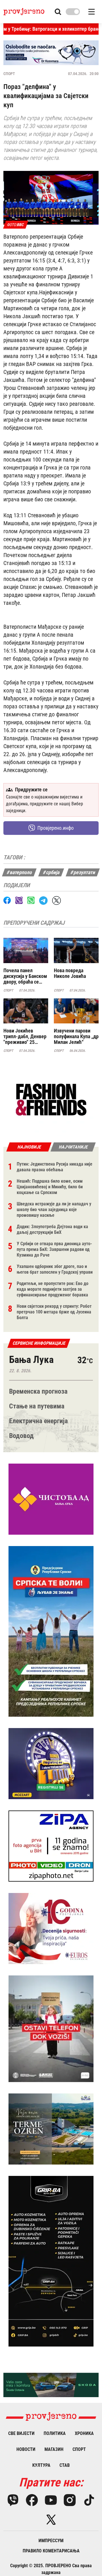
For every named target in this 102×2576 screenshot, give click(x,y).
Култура (41, 2465)
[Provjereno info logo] (24, 12)
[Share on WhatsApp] (31, 900)
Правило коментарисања (51, 2551)
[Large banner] (51, 53)
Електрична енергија (38, 1421)
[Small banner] (51, 1100)
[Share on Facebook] (7, 900)
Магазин (54, 2449)
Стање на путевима (37, 1406)
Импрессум (51, 2541)
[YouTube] (51, 2500)
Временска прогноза (38, 1391)
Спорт (9, 74)
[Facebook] (32, 2500)
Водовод (21, 1436)
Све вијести (21, 2433)
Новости (26, 2449)
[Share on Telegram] (43, 900)
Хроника (84, 2433)
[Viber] (13, 2500)
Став (65, 2465)
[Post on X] (57, 900)
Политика (55, 2433)
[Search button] (58, 12)
